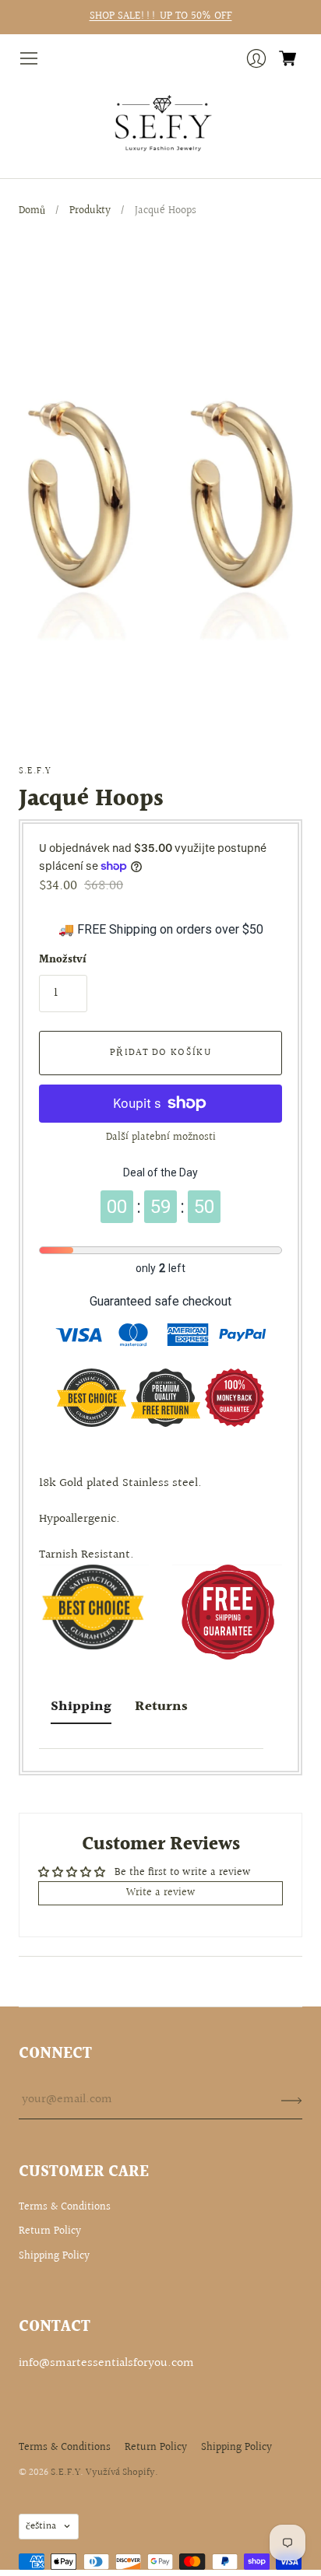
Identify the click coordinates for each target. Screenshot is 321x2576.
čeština (41, 2526)
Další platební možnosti (161, 1137)
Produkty (90, 211)
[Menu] (29, 58)
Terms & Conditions (65, 2207)
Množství (63, 961)
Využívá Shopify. (122, 2473)
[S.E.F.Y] (161, 124)
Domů (32, 211)
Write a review (161, 1893)
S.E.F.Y (35, 771)
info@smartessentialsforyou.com (106, 2363)
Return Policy (50, 2231)
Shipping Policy (54, 2256)
